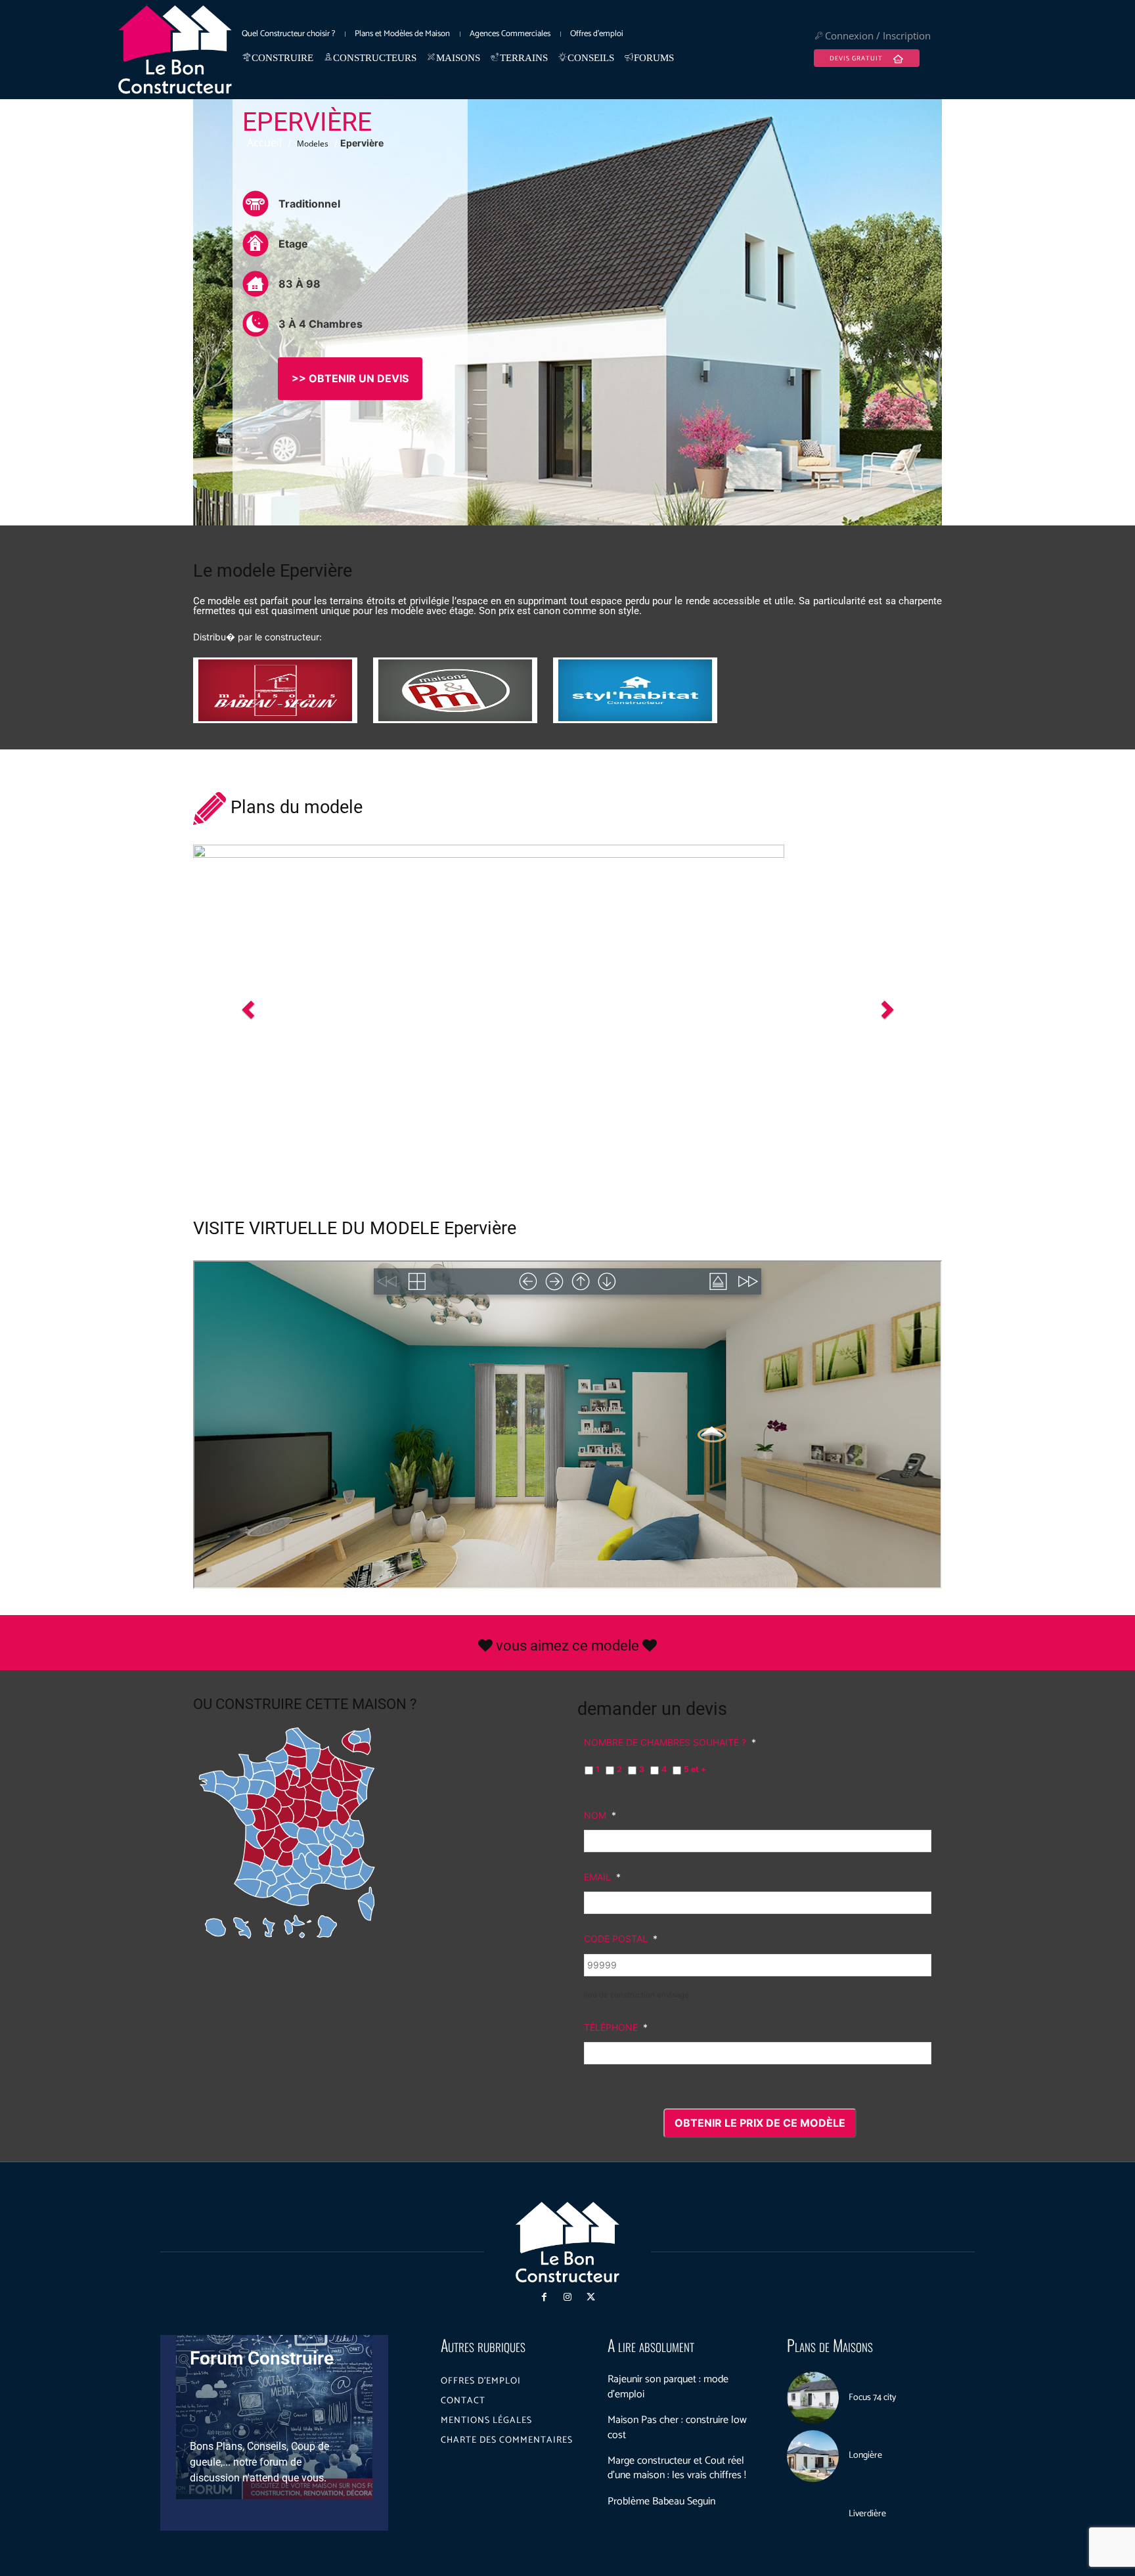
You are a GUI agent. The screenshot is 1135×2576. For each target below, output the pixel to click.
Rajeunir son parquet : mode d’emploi (668, 2387)
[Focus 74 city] (813, 2398)
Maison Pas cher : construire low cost (677, 2427)
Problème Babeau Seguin (661, 2501)
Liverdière (867, 2514)
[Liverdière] (813, 2514)
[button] (249, 1009)
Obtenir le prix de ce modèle (760, 2123)
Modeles (313, 144)
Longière (865, 2455)
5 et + (695, 1769)
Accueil (264, 143)
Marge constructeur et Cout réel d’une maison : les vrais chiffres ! (677, 2468)
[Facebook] (544, 2297)
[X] (591, 2297)
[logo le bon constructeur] (175, 50)
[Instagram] (567, 2297)
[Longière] (813, 2456)
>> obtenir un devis (350, 378)
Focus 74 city (872, 2398)
